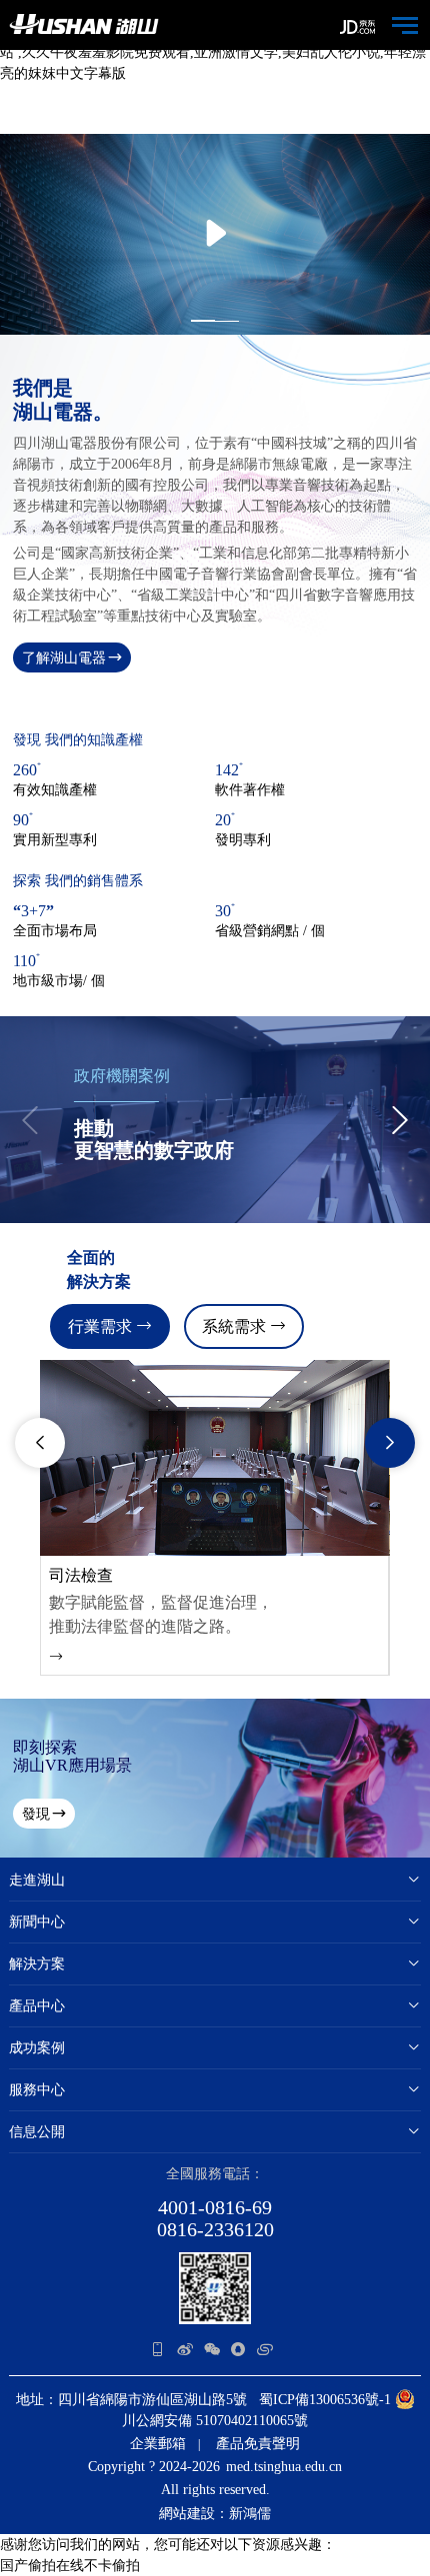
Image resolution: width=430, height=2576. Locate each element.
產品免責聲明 (258, 2444)
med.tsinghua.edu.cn (284, 2467)
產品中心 (37, 2006)
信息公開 (37, 2132)
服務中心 (37, 2090)
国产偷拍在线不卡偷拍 (70, 2566)
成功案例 (37, 2048)
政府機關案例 (122, 1076)
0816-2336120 (215, 2229)
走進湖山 (37, 1880)
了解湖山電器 (64, 658)
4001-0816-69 (215, 2207)
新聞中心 (37, 1922)
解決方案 (37, 1964)
